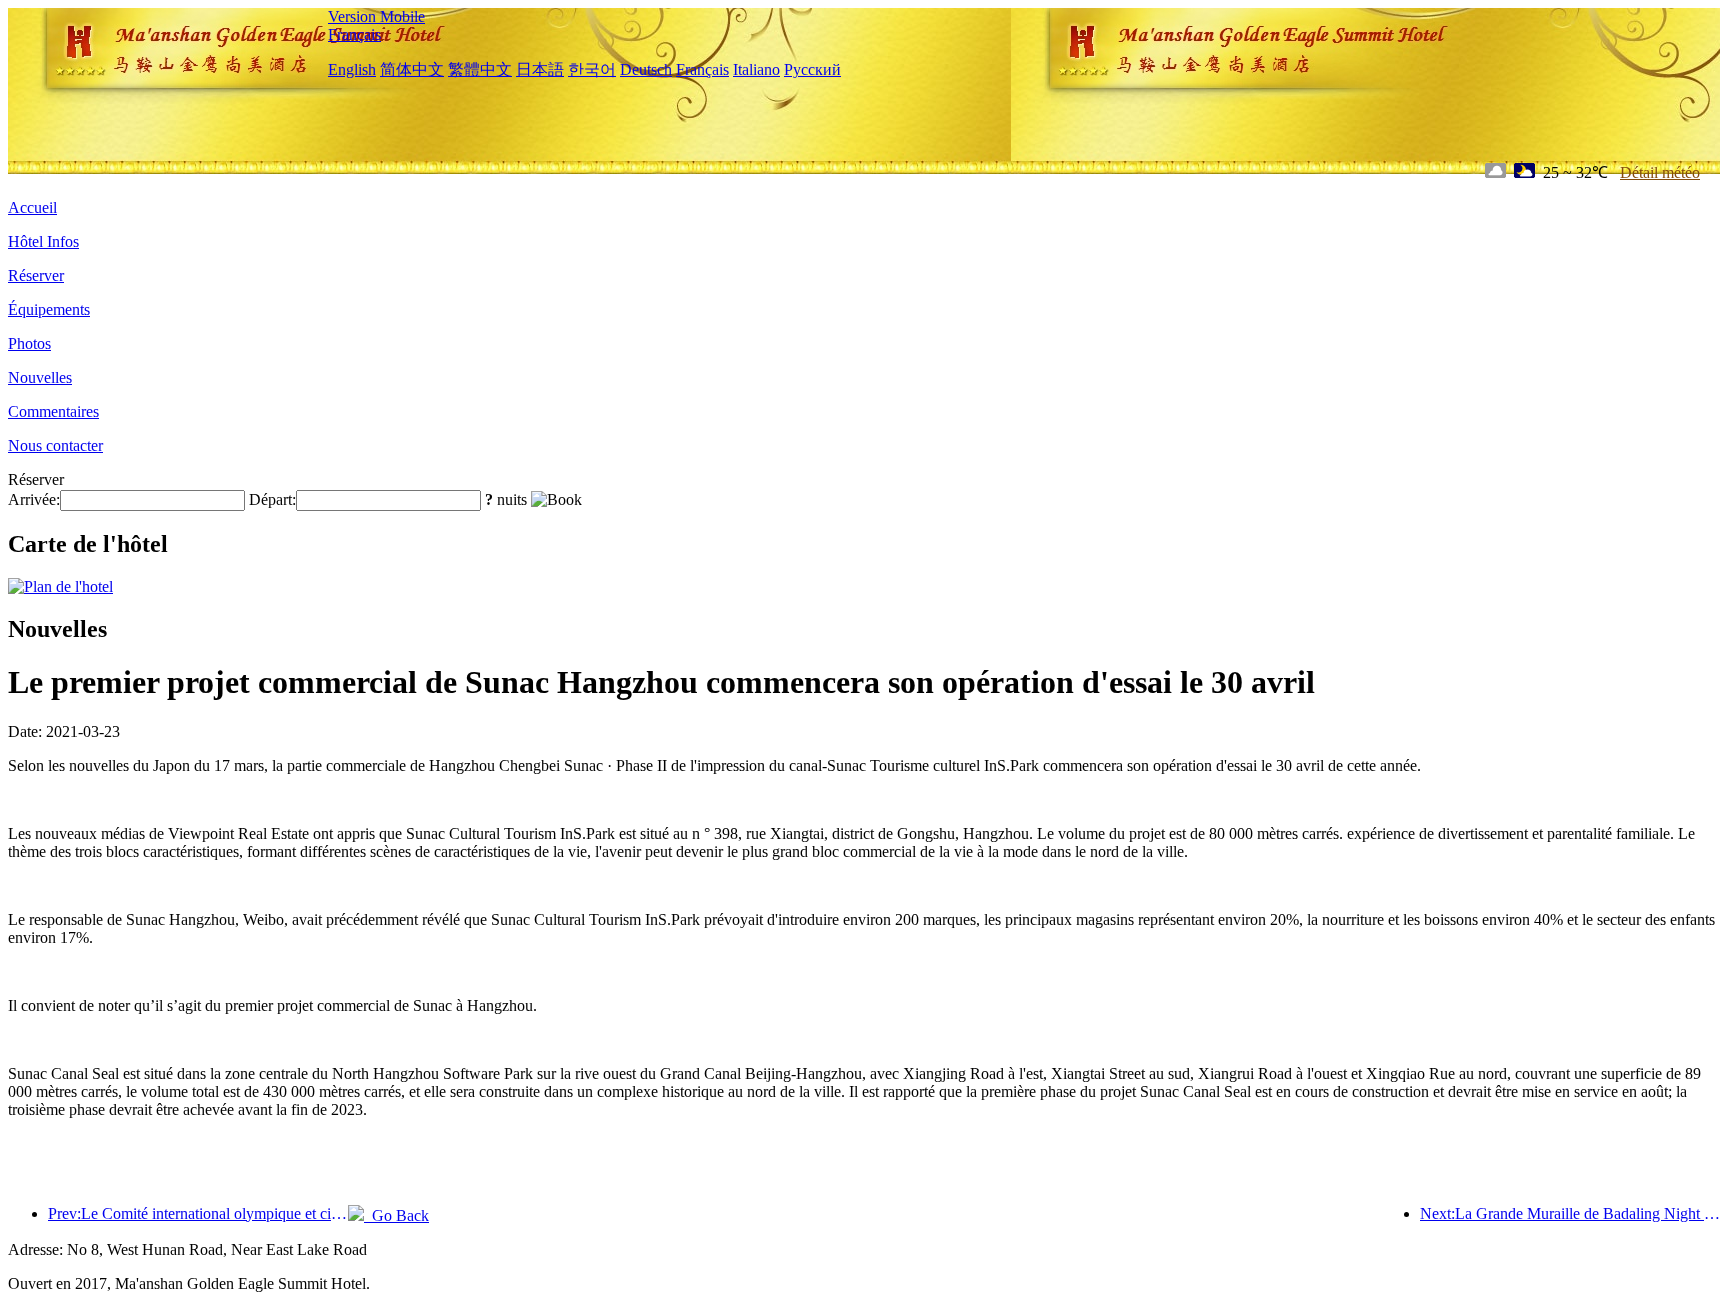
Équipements (49, 309)
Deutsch (646, 69)
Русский (812, 69)
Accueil (32, 207)
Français (354, 34)
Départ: (272, 499)
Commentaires (53, 411)
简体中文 (412, 69)
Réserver (36, 275)
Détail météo (1660, 172)
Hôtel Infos (43, 241)
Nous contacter (55, 445)
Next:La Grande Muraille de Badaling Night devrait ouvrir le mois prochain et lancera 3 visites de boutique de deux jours (1570, 1213)
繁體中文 (480, 69)
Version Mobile (376, 16)
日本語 (540, 69)
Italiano (756, 69)
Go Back (396, 1215)
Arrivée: (34, 499)
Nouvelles (40, 377)
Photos (29, 343)
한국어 (592, 69)
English (352, 69)
